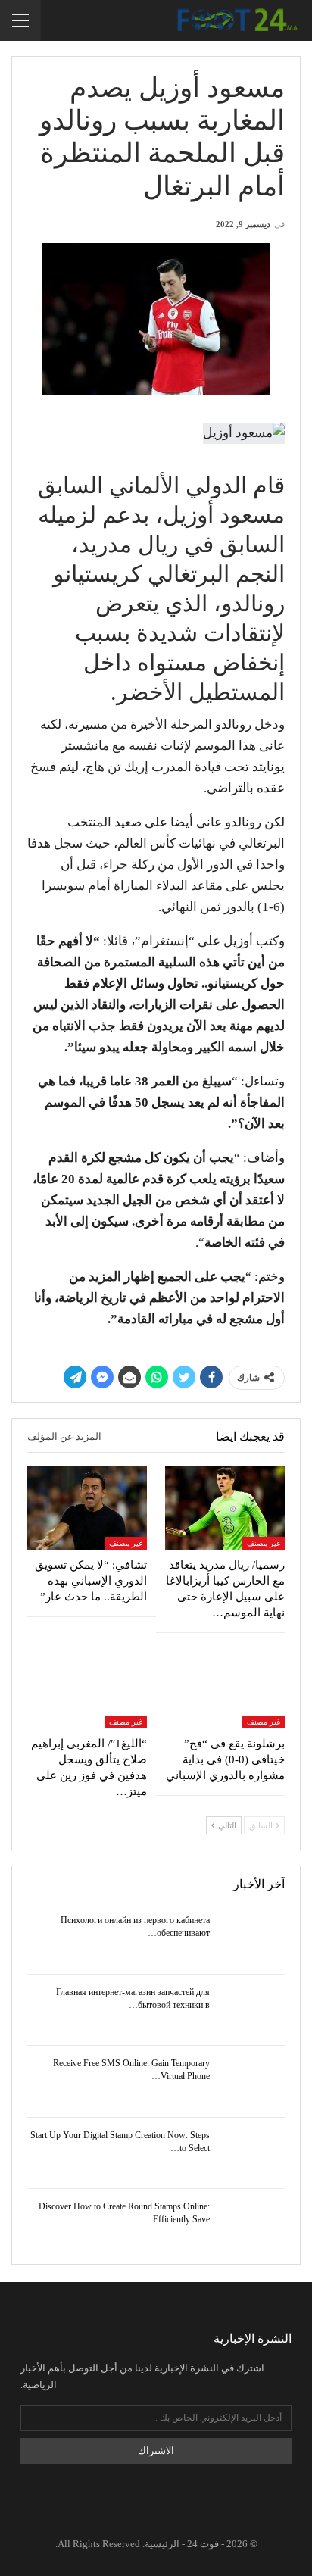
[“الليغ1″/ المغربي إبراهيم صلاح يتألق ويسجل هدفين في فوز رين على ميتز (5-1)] (87, 1686)
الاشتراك (156, 2451)
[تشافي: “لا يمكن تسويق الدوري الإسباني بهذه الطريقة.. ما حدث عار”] (87, 1508)
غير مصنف (264, 1543)
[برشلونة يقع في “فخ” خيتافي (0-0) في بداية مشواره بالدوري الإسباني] (225, 1686)
